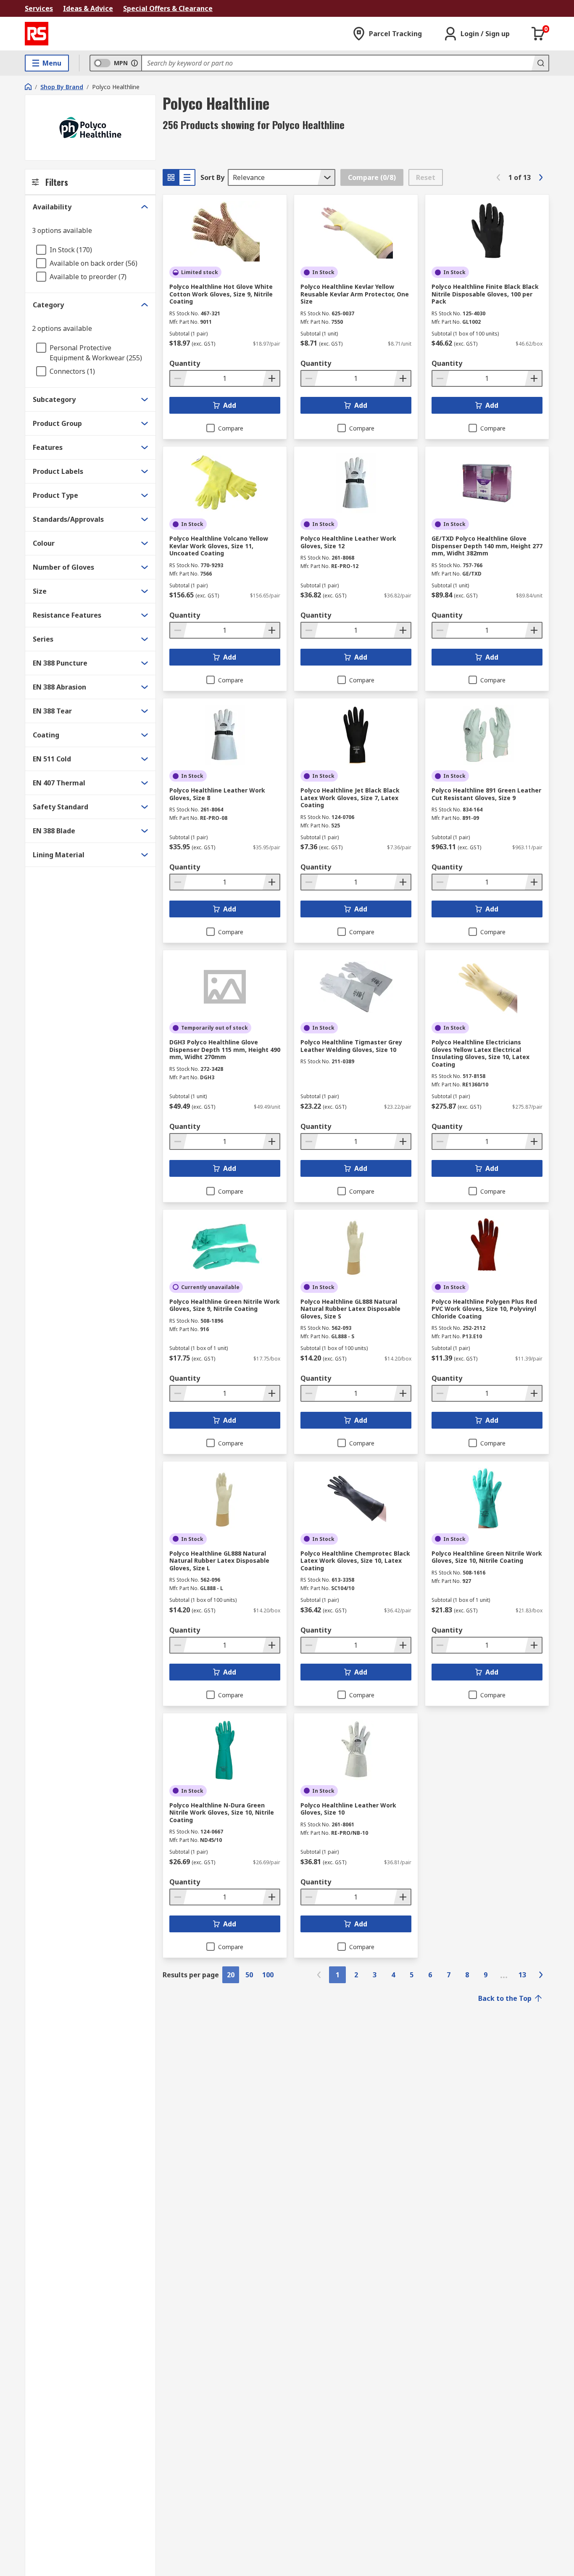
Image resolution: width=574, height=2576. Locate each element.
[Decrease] (179, 378)
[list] (187, 177)
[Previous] (498, 177)
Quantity (185, 363)
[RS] (37, 34)
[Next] (541, 177)
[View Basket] (538, 34)
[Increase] (271, 378)
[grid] (171, 177)
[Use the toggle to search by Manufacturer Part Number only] (134, 63)
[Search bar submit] (540, 63)
